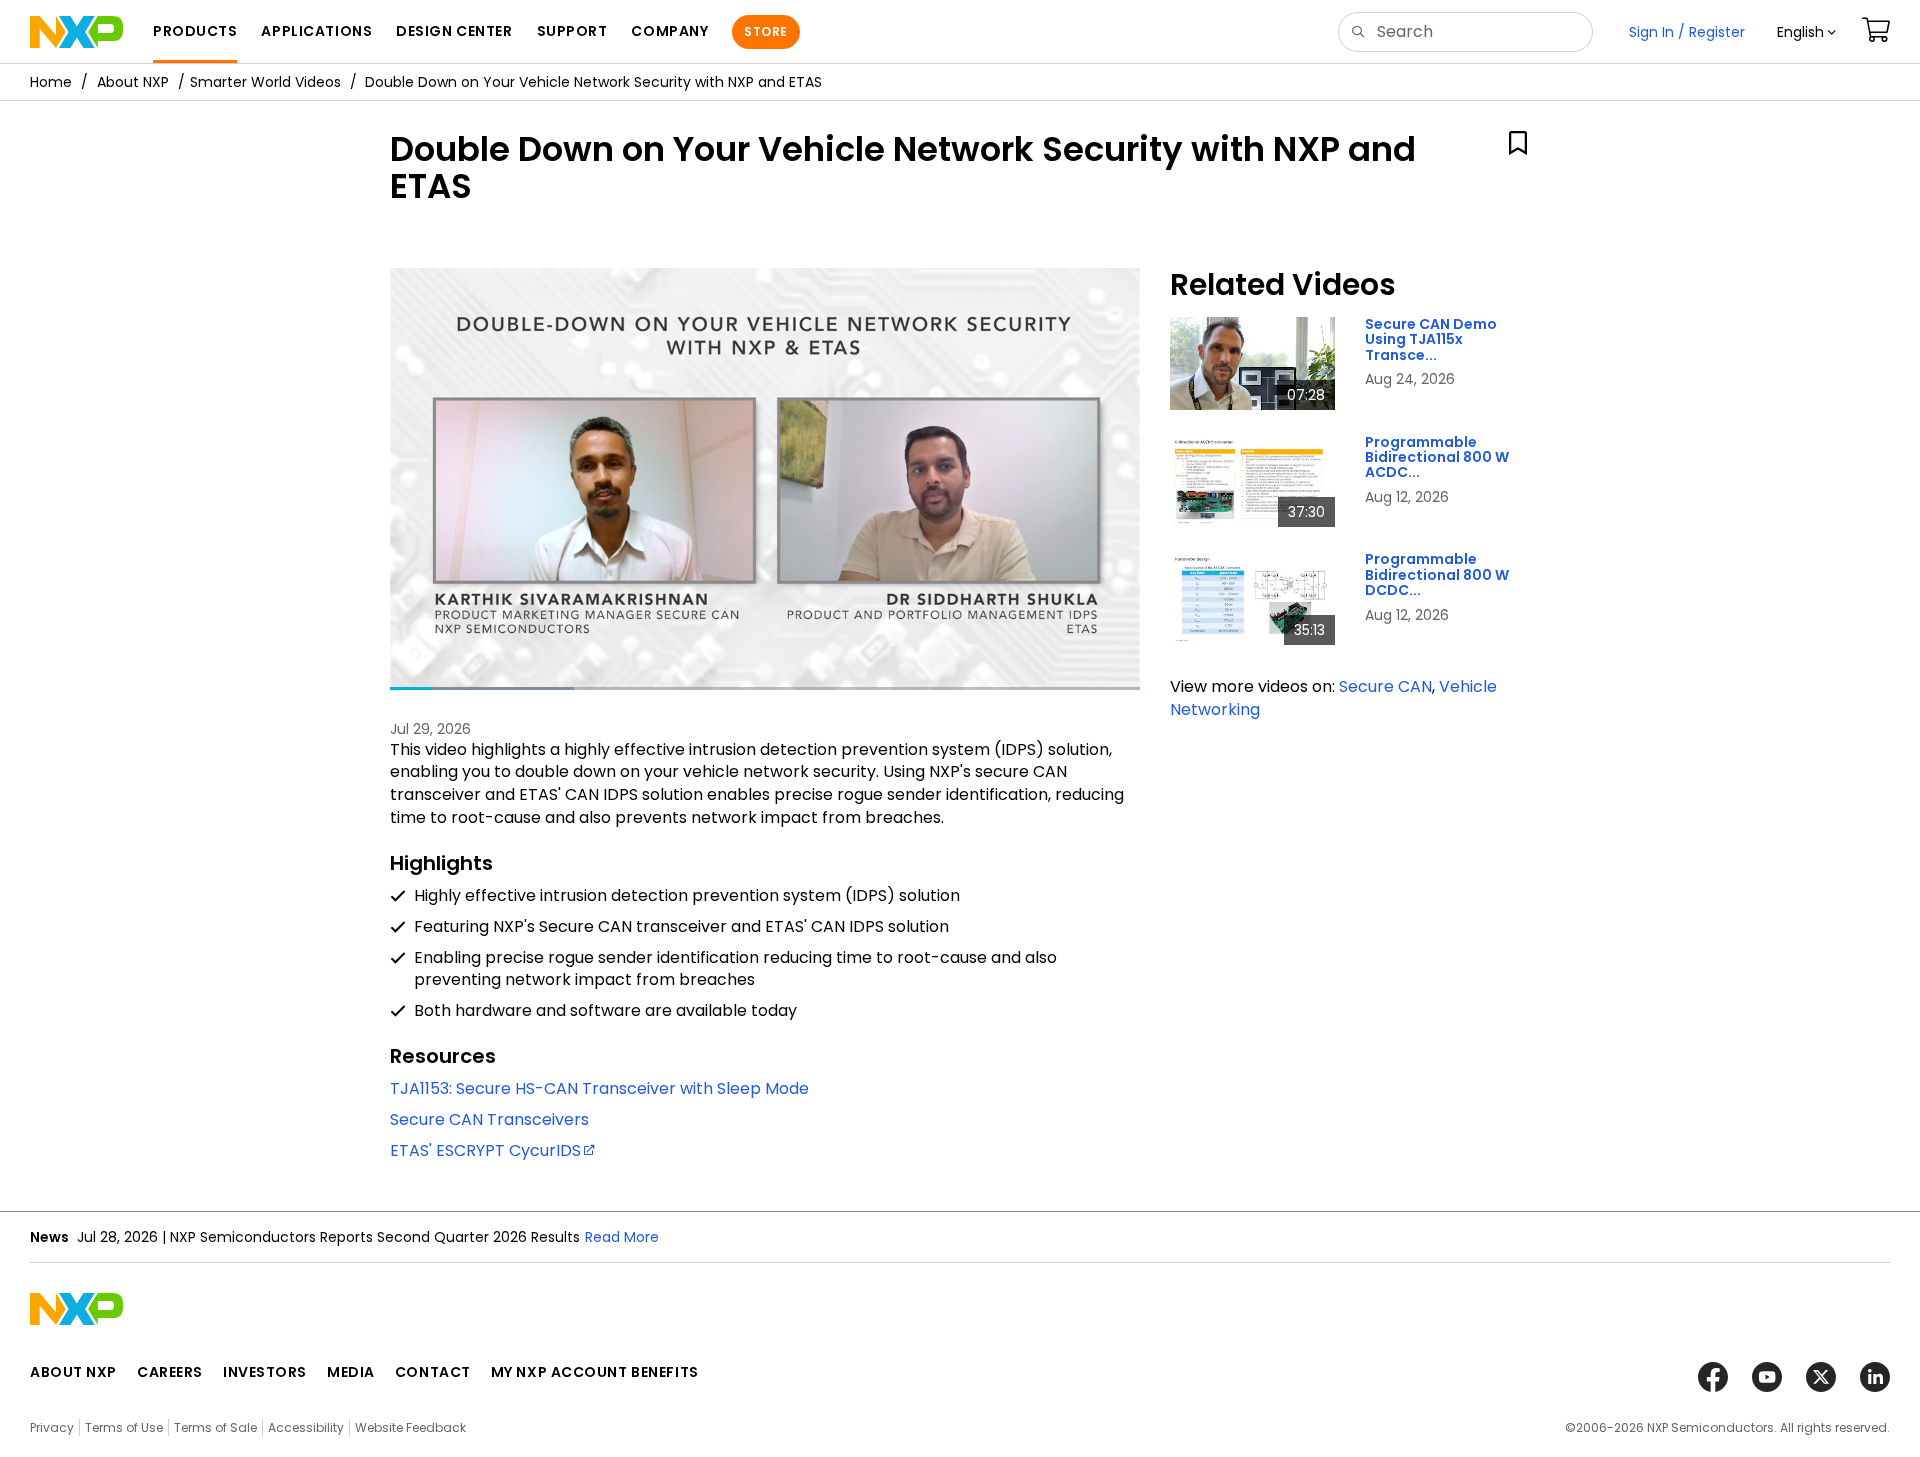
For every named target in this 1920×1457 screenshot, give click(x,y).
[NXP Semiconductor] (76, 32)
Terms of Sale (215, 1427)
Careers (170, 1372)
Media (351, 1372)
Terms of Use (124, 1427)
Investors (265, 1372)
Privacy (52, 1427)
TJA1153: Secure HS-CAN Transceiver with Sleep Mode (599, 1088)
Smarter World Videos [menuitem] (265, 82)
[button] (1806, 32)
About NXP (133, 82)
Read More (622, 1237)
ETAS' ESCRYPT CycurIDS (485, 1150)
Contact (433, 1372)
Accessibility (306, 1427)
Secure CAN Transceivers (489, 1119)
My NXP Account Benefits (595, 1372)
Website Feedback (410, 1427)
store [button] (765, 31)
